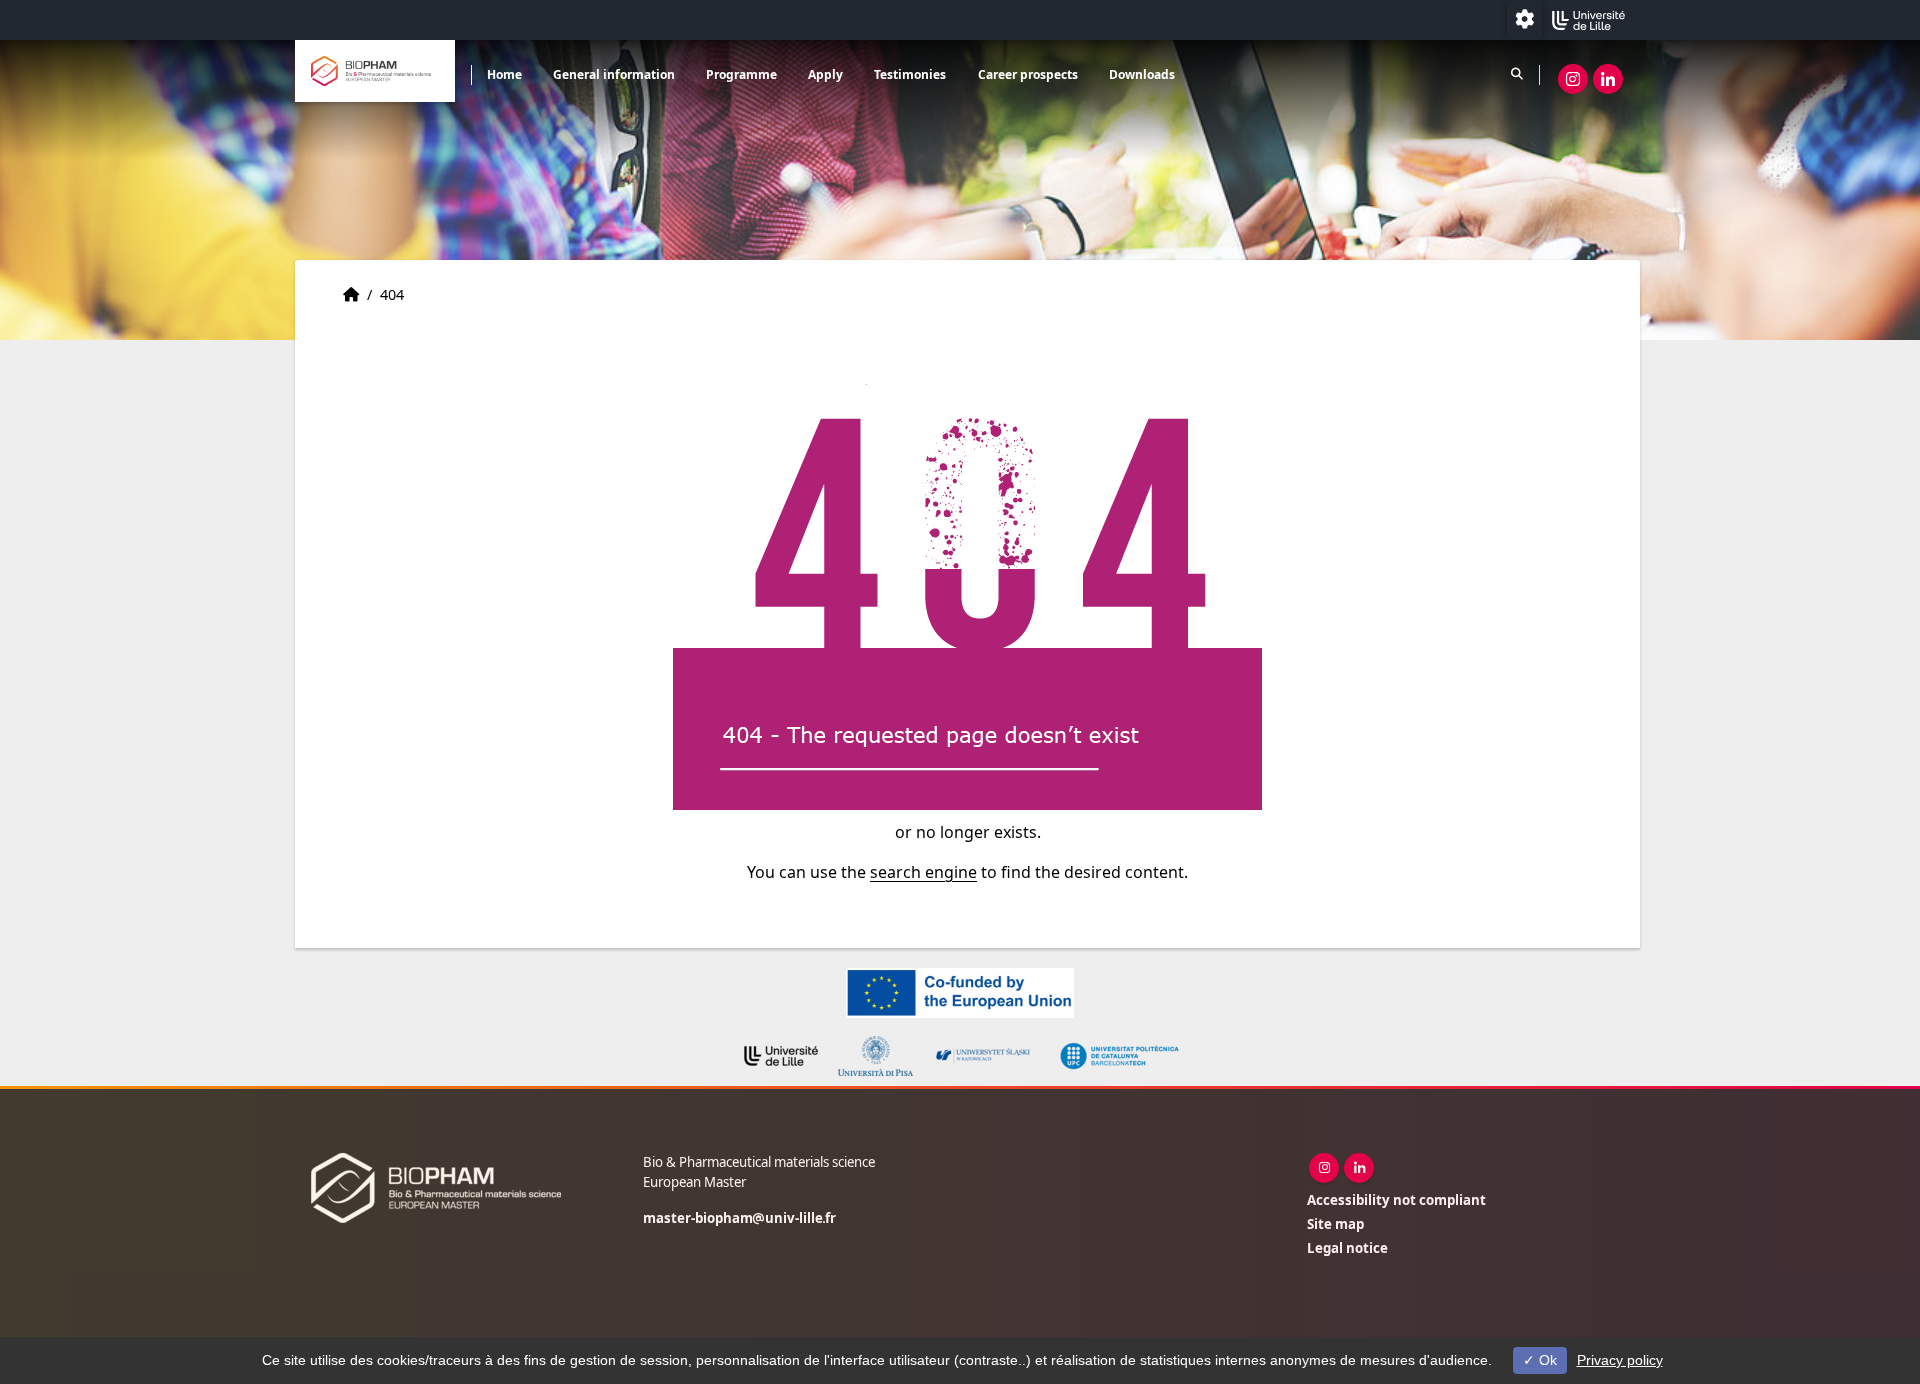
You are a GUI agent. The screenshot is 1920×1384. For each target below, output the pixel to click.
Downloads (1142, 74)
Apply (825, 74)
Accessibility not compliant (1396, 1200)
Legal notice (1347, 1248)
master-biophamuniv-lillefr (739, 1218)
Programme (741, 74)
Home (504, 74)
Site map (1335, 1224)
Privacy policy (1620, 1360)
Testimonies (910, 74)
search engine (923, 872)
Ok (1546, 1360)
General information (614, 74)
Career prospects (1028, 74)
